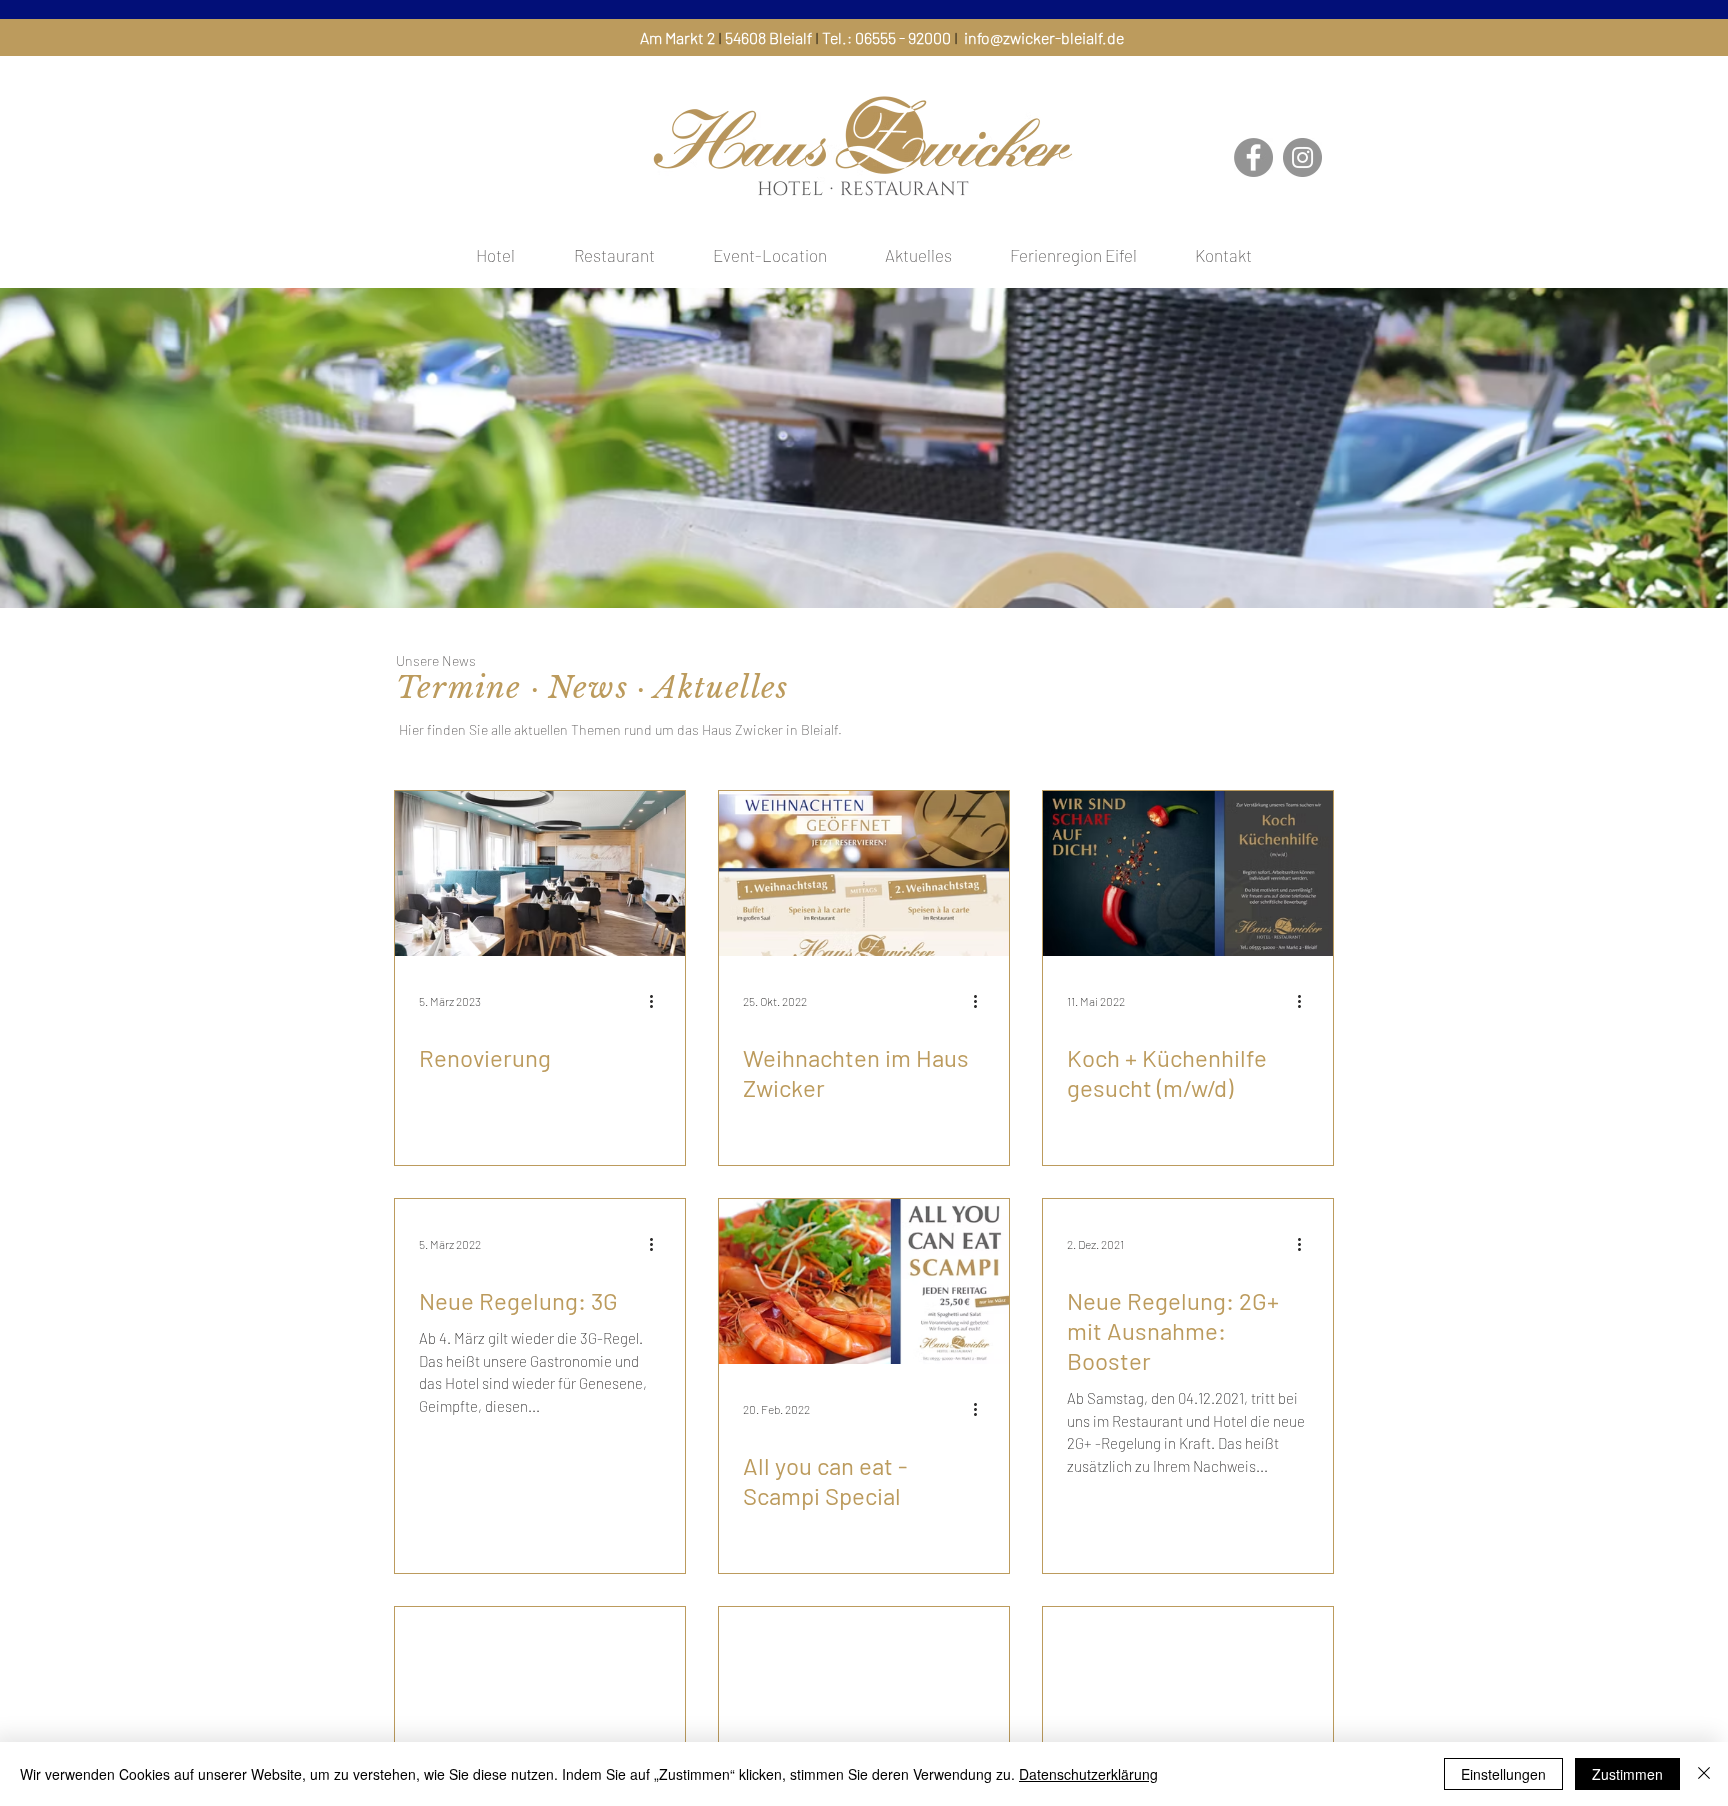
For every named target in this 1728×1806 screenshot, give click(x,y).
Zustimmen (1627, 1774)
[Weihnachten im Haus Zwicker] (864, 873)
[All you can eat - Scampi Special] (864, 1281)
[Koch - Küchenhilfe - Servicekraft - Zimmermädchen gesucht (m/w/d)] (540, 1689)
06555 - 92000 (903, 37)
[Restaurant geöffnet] (1188, 1689)
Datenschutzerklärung (1088, 1774)
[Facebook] (1253, 157)
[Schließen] (1704, 1774)
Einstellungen (1503, 1774)
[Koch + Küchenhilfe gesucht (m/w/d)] (1188, 873)
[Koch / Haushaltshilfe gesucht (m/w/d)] (864, 1689)
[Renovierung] (540, 873)
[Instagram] (1302, 157)
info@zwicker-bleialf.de (1044, 37)
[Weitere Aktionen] (658, 1001)
